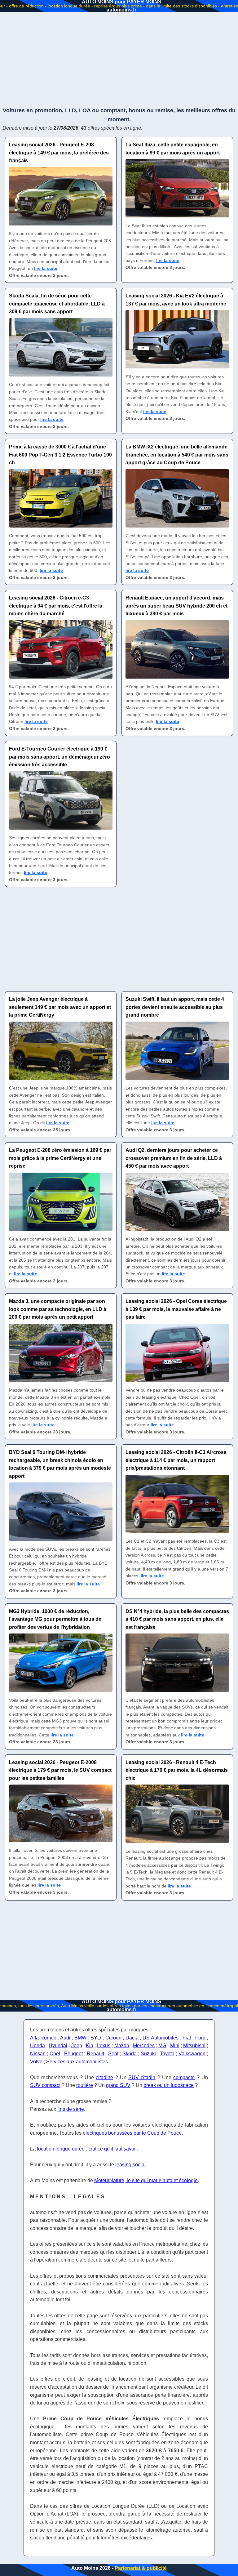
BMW (80, 2038)
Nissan (38, 2054)
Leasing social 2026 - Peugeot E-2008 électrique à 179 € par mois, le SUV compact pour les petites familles (60, 1770)
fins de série (71, 2109)
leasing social (130, 2165)
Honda (37, 2046)
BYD (96, 2038)
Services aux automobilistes (77, 2062)
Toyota (167, 2054)
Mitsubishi (194, 2046)
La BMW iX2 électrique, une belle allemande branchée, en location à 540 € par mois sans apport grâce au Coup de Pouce (177, 455)
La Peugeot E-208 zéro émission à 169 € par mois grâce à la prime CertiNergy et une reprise (60, 1158)
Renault (95, 2054)
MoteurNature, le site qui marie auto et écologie (146, 2180)
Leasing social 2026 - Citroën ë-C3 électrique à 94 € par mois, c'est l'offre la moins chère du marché (56, 606)
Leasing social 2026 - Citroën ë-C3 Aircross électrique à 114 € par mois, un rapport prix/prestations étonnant (176, 1460)
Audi (65, 2038)
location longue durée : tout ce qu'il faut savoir (87, 2149)
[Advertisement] (119, 59)
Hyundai (58, 2046)
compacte (184, 2077)
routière (85, 2085)
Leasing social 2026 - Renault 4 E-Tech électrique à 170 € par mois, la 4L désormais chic (177, 1770)
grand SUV (118, 2085)
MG (162, 2046)
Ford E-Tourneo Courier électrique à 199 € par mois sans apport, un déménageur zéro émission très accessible (59, 757)
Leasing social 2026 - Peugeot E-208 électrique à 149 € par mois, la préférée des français (59, 153)
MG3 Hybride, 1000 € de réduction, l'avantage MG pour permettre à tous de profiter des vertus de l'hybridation (55, 1619)
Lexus (104, 2046)
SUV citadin (142, 2077)
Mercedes (144, 2046)
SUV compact (45, 2085)
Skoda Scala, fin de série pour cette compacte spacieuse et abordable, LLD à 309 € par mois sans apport (57, 304)
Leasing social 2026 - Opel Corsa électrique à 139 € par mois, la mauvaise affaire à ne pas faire (176, 1309)
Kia (90, 2046)
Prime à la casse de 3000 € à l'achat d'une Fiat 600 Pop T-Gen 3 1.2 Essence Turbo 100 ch (60, 455)
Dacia (132, 2038)
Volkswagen (192, 2054)
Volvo (36, 2062)
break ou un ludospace (169, 2085)
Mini (175, 2046)
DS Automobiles (161, 2038)
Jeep (77, 2046)
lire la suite (46, 268)
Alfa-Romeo (43, 2038)
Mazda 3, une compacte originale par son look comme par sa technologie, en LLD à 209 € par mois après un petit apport (58, 1309)
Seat (113, 2054)
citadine (104, 2077)
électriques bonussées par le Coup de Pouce (132, 2133)
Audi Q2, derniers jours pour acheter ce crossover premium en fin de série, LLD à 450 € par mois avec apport (174, 1158)
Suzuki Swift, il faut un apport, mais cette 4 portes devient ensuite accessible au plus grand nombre (175, 1007)
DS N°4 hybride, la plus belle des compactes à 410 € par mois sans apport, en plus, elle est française (177, 1619)
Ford (200, 2038)
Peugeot (73, 2054)
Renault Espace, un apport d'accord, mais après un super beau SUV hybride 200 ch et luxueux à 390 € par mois (176, 606)
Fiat (187, 2038)
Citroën (113, 2038)
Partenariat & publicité (141, 2568)
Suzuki (148, 2054)
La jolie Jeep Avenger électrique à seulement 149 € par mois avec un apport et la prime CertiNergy (60, 1007)
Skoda (130, 2054)
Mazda (122, 2046)
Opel (55, 2054)
